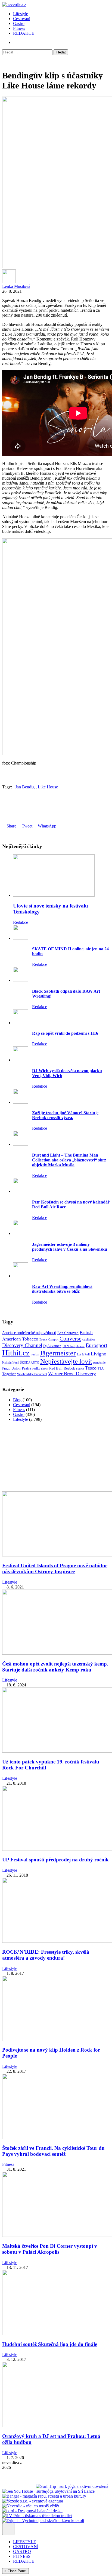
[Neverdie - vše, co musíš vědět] (31, 2506)
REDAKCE (24, 33)
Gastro (19, 23)
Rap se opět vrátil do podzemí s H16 (65, 1033)
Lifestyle (21, 14)
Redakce (21, 922)
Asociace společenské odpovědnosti (29, 1333)
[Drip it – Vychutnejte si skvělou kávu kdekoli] (43, 2521)
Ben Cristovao (68, 1333)
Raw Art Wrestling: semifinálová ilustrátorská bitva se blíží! (62, 1289)
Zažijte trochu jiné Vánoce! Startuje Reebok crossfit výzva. (65, 1115)
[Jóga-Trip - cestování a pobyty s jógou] (18, 2486)
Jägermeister (58, 1353)
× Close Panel (15, 2571)
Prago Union (11, 1368)
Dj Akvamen (52, 1346)
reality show (40, 1369)
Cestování (22, 19)
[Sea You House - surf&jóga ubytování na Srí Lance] (48, 2491)
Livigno (99, 1354)
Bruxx (43, 1340)
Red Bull (56, 1368)
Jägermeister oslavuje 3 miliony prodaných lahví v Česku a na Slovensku (70, 1247)
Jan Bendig (25, 787)
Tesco (91, 1368)
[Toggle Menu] (8, 2529)
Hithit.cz (16, 1353)
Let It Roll (83, 1354)
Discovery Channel (22, 1345)
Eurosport (97, 1345)
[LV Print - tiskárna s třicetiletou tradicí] (37, 2516)
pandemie (99, 1362)
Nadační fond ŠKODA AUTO (21, 1362)
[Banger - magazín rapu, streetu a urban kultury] (44, 2496)
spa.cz (80, 1368)
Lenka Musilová (16, 286)
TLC (101, 1368)
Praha (27, 1368)
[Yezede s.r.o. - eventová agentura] (33, 2501)
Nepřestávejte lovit (66, 1361)
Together (9, 1374)
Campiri (53, 1339)
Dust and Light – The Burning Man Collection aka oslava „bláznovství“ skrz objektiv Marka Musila (69, 1160)
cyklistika (88, 1340)
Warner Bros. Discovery (72, 1374)
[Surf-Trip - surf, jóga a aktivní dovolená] (72, 2486)
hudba (35, 1354)
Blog (17, 1400)
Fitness (19, 28)
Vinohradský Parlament (32, 1374)
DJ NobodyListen (74, 1346)
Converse (70, 1339)
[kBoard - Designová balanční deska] (32, 2511)
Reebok (69, 1368)
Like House (48, 787)
